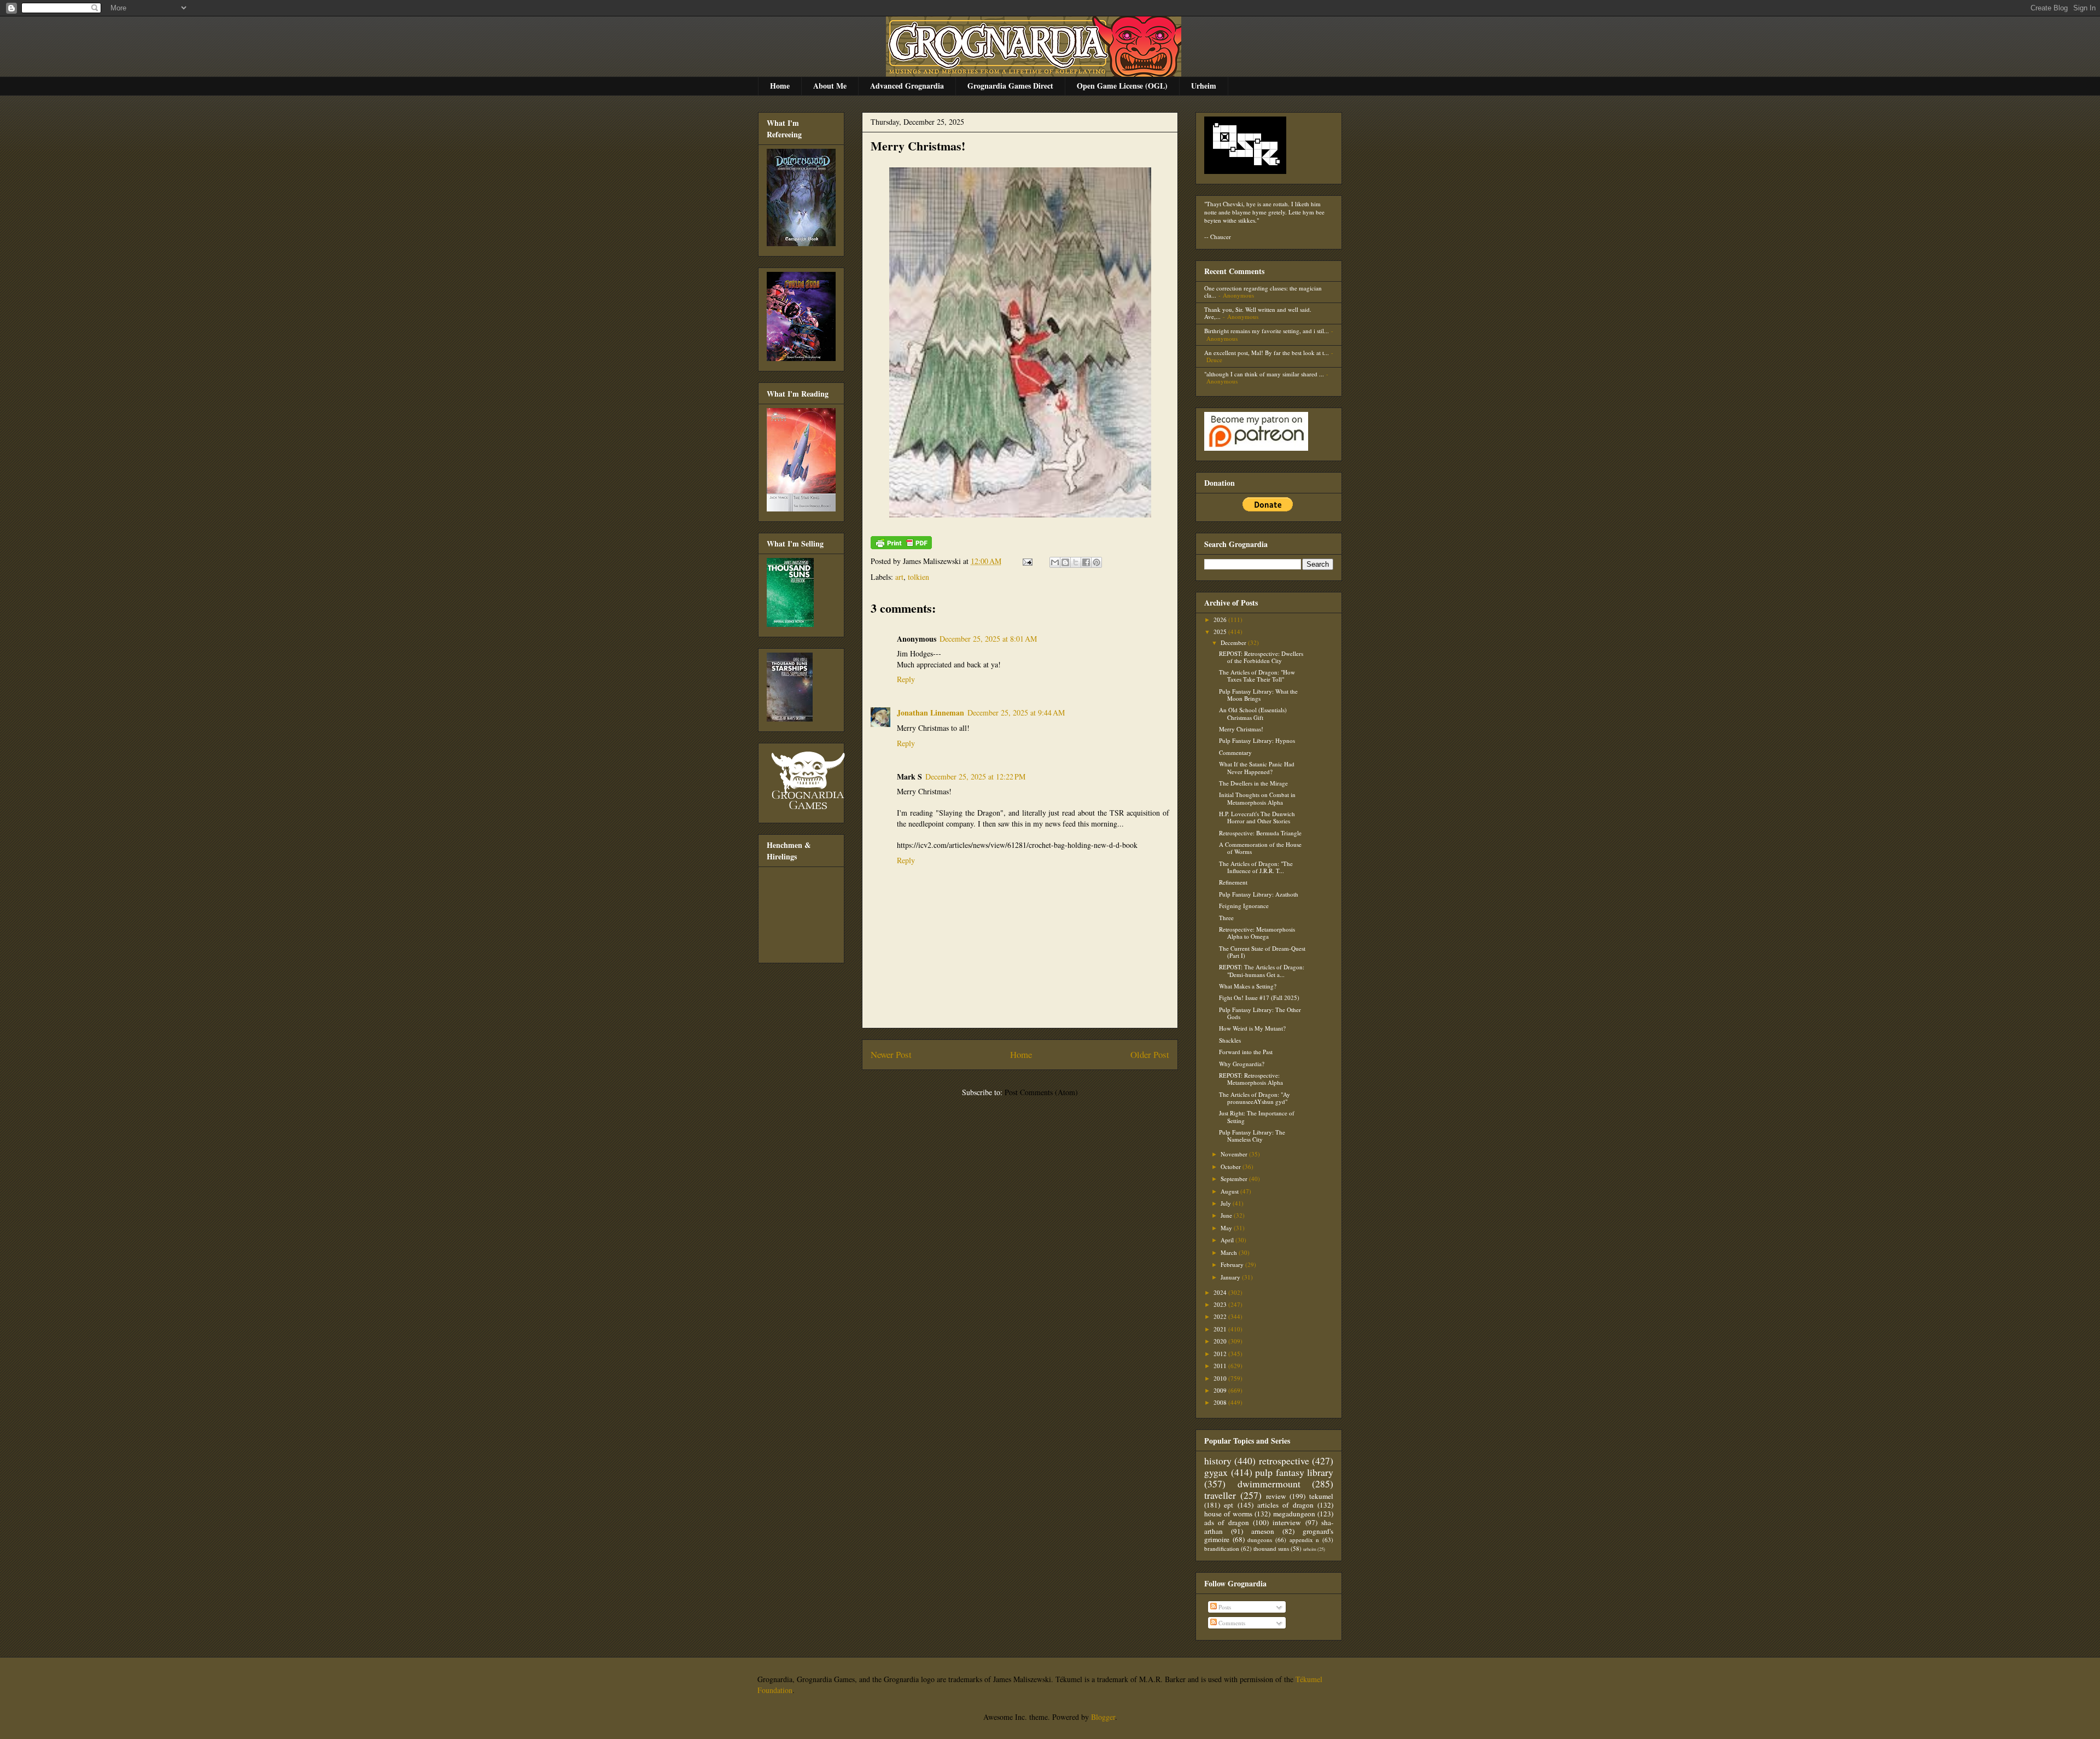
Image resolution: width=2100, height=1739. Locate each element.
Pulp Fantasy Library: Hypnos (1257, 740)
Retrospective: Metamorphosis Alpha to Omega (1257, 933)
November (1235, 1154)
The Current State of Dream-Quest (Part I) (1262, 952)
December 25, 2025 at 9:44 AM (1016, 713)
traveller (1220, 1495)
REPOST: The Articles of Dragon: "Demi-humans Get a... (1262, 970)
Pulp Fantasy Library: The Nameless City (1252, 1136)
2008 (1221, 1402)
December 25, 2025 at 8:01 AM (988, 639)
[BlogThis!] (1065, 562)
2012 (1221, 1354)
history (1218, 1461)
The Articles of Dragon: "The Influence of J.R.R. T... (1256, 867)
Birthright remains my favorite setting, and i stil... (1267, 331)
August (1230, 1191)
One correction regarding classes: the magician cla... (1263, 292)
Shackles (1230, 1040)
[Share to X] (1076, 562)
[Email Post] (1027, 561)
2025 (1221, 632)
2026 (1221, 620)
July (1227, 1203)
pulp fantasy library (1294, 1472)
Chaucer (1221, 237)
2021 (1221, 1329)
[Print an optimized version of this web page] (901, 546)
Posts (1224, 1607)
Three (1226, 918)
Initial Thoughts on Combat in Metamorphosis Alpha (1257, 798)
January (1231, 1277)
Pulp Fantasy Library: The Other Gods (1260, 1013)
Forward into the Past (1246, 1052)
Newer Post (891, 1054)
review (1276, 1496)
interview (1287, 1522)
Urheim (1204, 86)
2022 (1221, 1316)
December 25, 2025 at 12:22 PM (975, 777)
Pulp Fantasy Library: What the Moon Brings (1258, 695)
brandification (1222, 1548)
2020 (1221, 1341)
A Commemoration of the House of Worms (1260, 848)
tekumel (1321, 1496)
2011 (1221, 1366)
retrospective (1284, 1461)
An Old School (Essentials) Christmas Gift (1253, 713)
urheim (1310, 1549)
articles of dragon (1285, 1505)
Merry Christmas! (918, 146)
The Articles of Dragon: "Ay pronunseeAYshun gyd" (1255, 1098)
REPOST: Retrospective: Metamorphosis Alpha (1251, 1079)
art (899, 577)
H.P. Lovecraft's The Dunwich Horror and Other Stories (1257, 817)
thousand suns (1271, 1548)
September (1235, 1179)
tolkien (918, 577)
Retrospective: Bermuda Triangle (1260, 833)
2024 (1221, 1292)
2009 (1221, 1390)
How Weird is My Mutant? (1252, 1028)
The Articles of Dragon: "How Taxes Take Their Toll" (1257, 676)
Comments (1231, 1623)
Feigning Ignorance (1244, 906)
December (1234, 642)
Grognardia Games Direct (1010, 86)
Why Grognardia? (1242, 1064)
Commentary (1235, 752)
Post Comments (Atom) (1041, 1092)
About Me (830, 86)
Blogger (1103, 1717)
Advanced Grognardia (907, 86)
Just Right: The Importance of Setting (1257, 1116)
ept (1229, 1505)
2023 (1221, 1304)
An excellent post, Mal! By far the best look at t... (1267, 353)
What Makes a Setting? (1248, 986)
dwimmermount (1269, 1484)
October (1232, 1167)
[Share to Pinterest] (1096, 562)
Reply (906, 679)
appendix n (1305, 1540)
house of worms (1228, 1514)
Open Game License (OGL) (1122, 86)
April (1228, 1240)
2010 (1221, 1378)
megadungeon (1294, 1514)
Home (780, 86)
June (1227, 1215)
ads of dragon (1227, 1522)
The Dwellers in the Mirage (1253, 783)
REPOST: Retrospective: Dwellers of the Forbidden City (1261, 657)
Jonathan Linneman (931, 713)
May (1227, 1228)
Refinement (1233, 882)
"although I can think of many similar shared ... (1264, 374)
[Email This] (1055, 562)
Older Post (1150, 1054)
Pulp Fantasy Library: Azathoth (1259, 894)
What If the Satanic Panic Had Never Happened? (1257, 767)
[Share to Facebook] (1086, 562)
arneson (1263, 1531)
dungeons (1260, 1540)
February (1233, 1264)
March (1230, 1252)
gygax (1216, 1472)
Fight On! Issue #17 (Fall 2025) (1259, 998)
